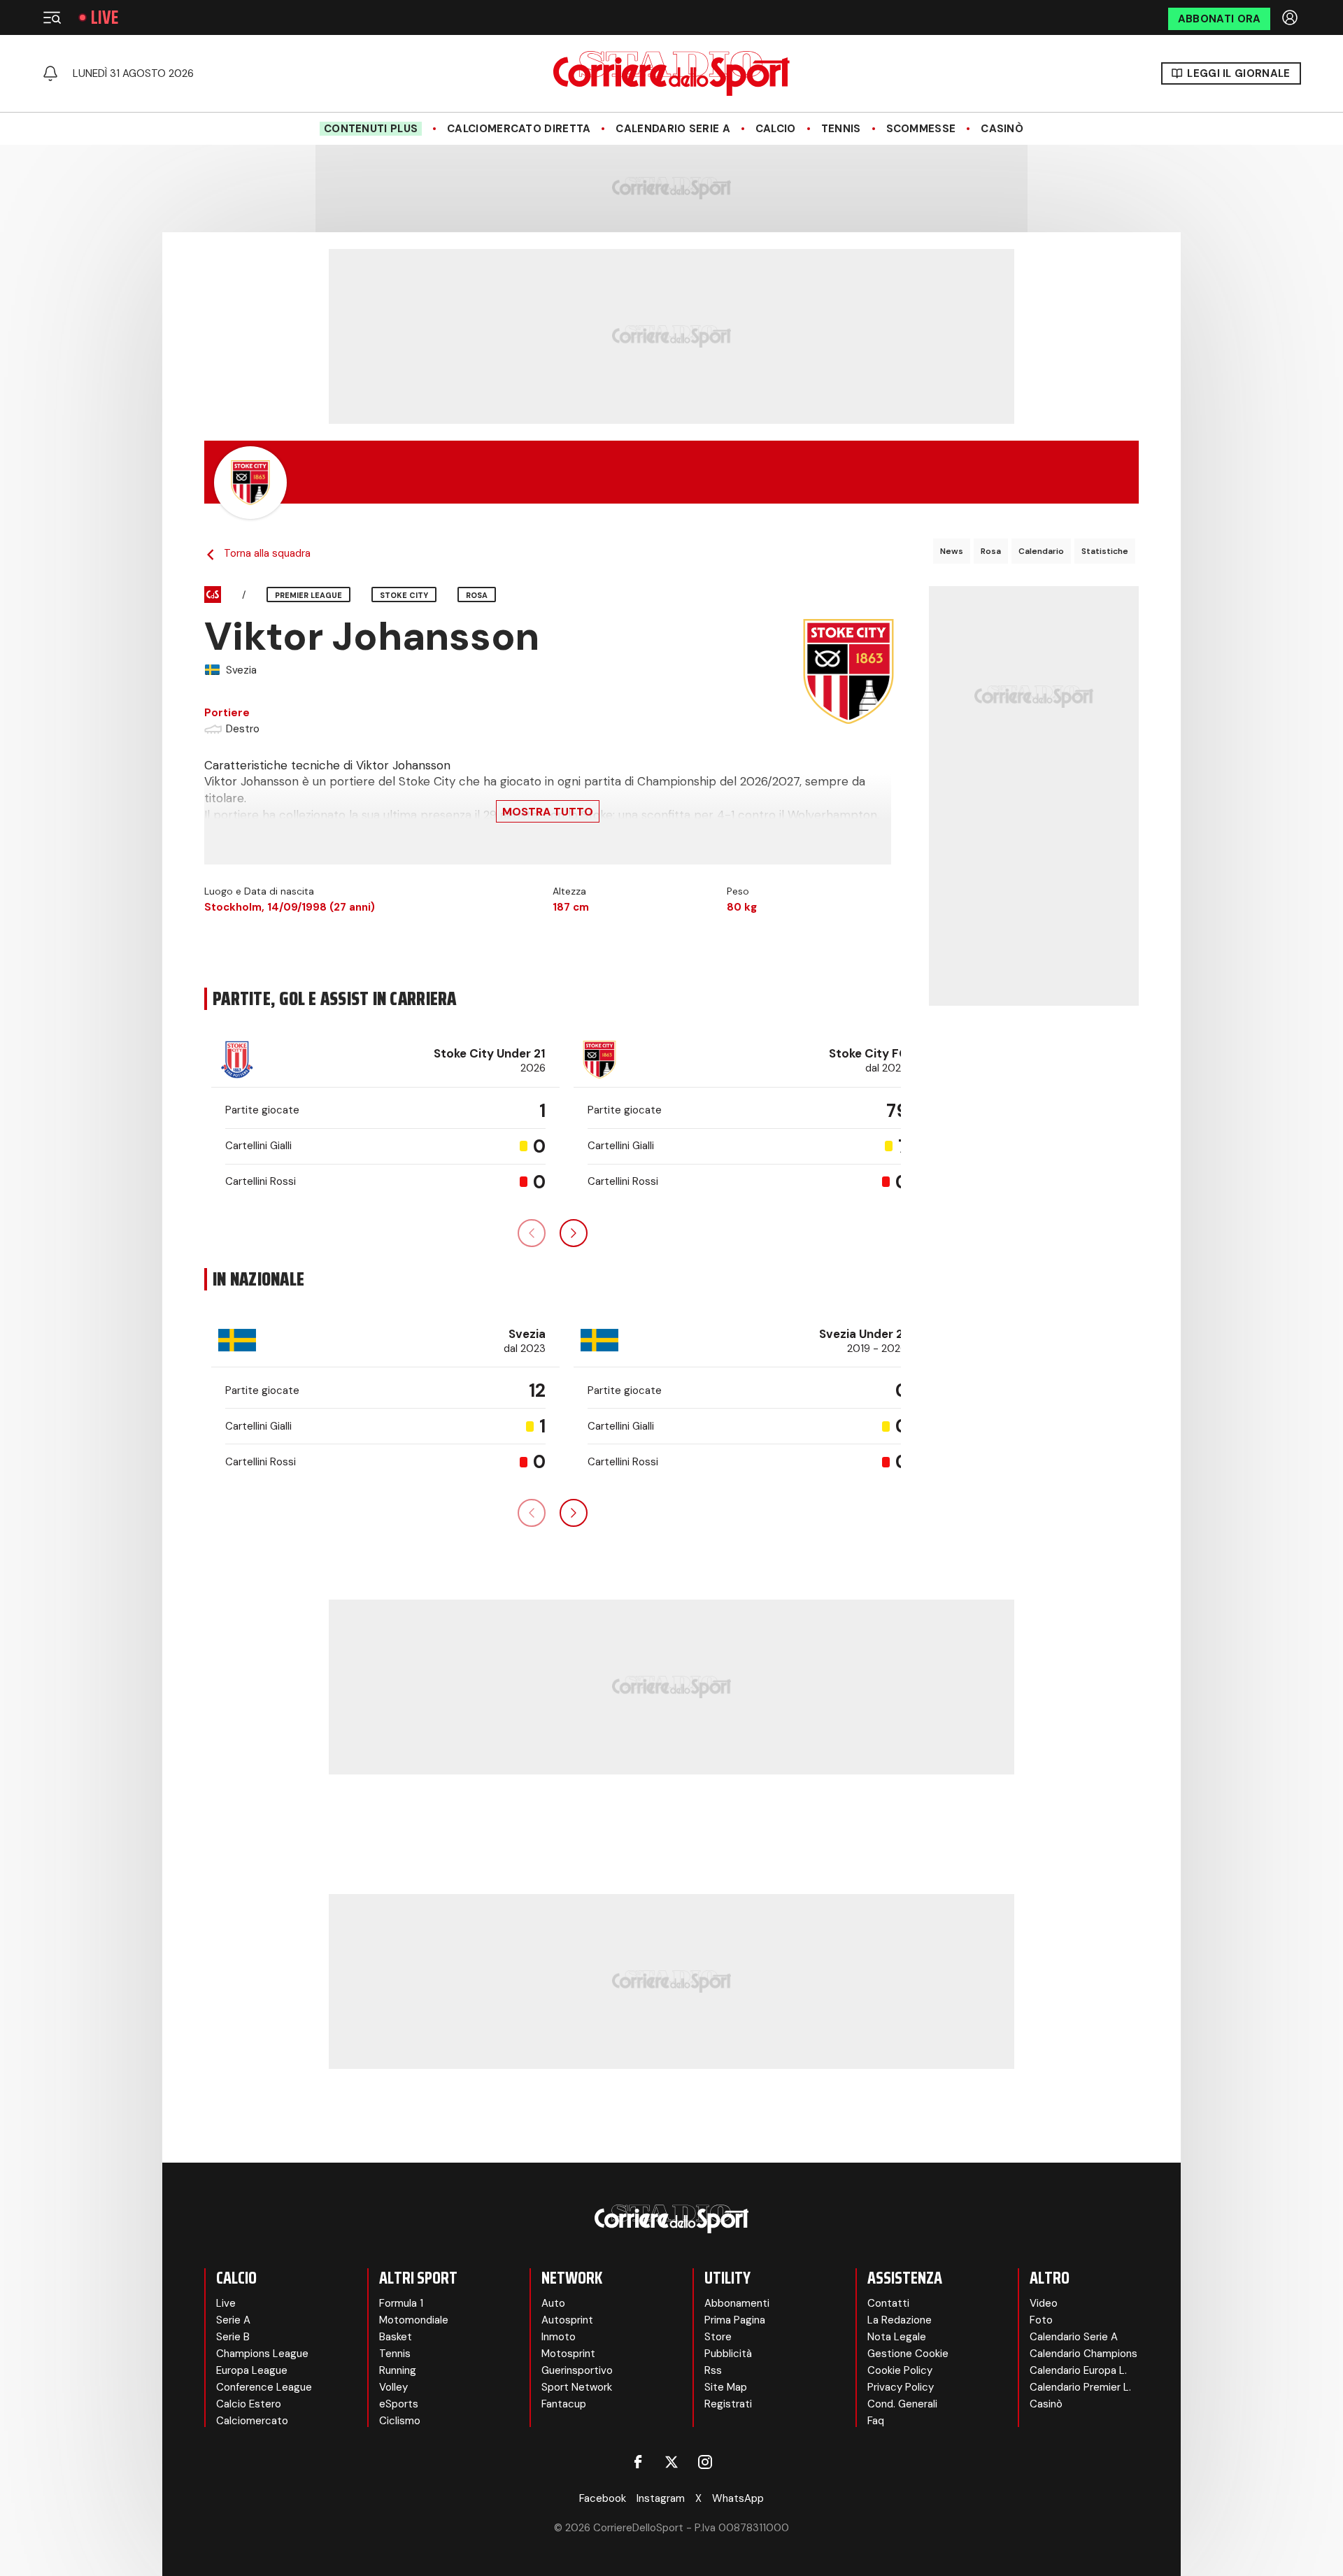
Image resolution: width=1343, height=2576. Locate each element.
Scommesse (921, 129)
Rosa (991, 551)
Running (398, 2370)
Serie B (233, 2337)
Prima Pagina (735, 2320)
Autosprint (567, 2320)
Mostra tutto (548, 812)
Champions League (262, 2354)
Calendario (1041, 551)
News (952, 551)
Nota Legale (897, 2337)
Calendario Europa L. (1078, 2370)
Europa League (252, 2370)
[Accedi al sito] (1291, 17)
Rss (713, 2370)
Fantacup (564, 2404)
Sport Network (577, 2387)
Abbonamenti (737, 2303)
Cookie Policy (900, 2370)
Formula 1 (401, 2303)
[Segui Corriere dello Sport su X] (671, 2462)
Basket (396, 2337)
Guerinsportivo (577, 2370)
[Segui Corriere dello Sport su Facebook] (638, 2462)
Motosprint (568, 2354)
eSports (399, 2404)
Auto (553, 2303)
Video (1044, 2303)
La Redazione (900, 2320)
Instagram (661, 2498)
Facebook (603, 2498)
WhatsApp (738, 2498)
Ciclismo (400, 2421)
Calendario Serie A (673, 129)
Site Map (726, 2387)
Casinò (1002, 129)
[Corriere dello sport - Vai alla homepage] (671, 73)
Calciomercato (252, 2421)
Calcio (776, 129)
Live (105, 17)
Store (718, 2337)
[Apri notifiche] (50, 73)
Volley (393, 2387)
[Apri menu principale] (52, 17)
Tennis (841, 129)
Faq (876, 2421)
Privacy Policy (901, 2387)
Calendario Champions (1083, 2354)
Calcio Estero (249, 2404)
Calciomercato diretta (519, 129)
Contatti (888, 2303)
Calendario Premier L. (1080, 2387)
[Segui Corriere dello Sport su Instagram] (705, 2462)
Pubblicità (728, 2354)
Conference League (264, 2387)
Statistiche (1105, 551)
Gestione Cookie (908, 2354)
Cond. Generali (902, 2404)
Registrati (728, 2404)
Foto (1041, 2320)
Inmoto (559, 2337)
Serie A (233, 2320)
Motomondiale (414, 2320)
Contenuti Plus (371, 129)
